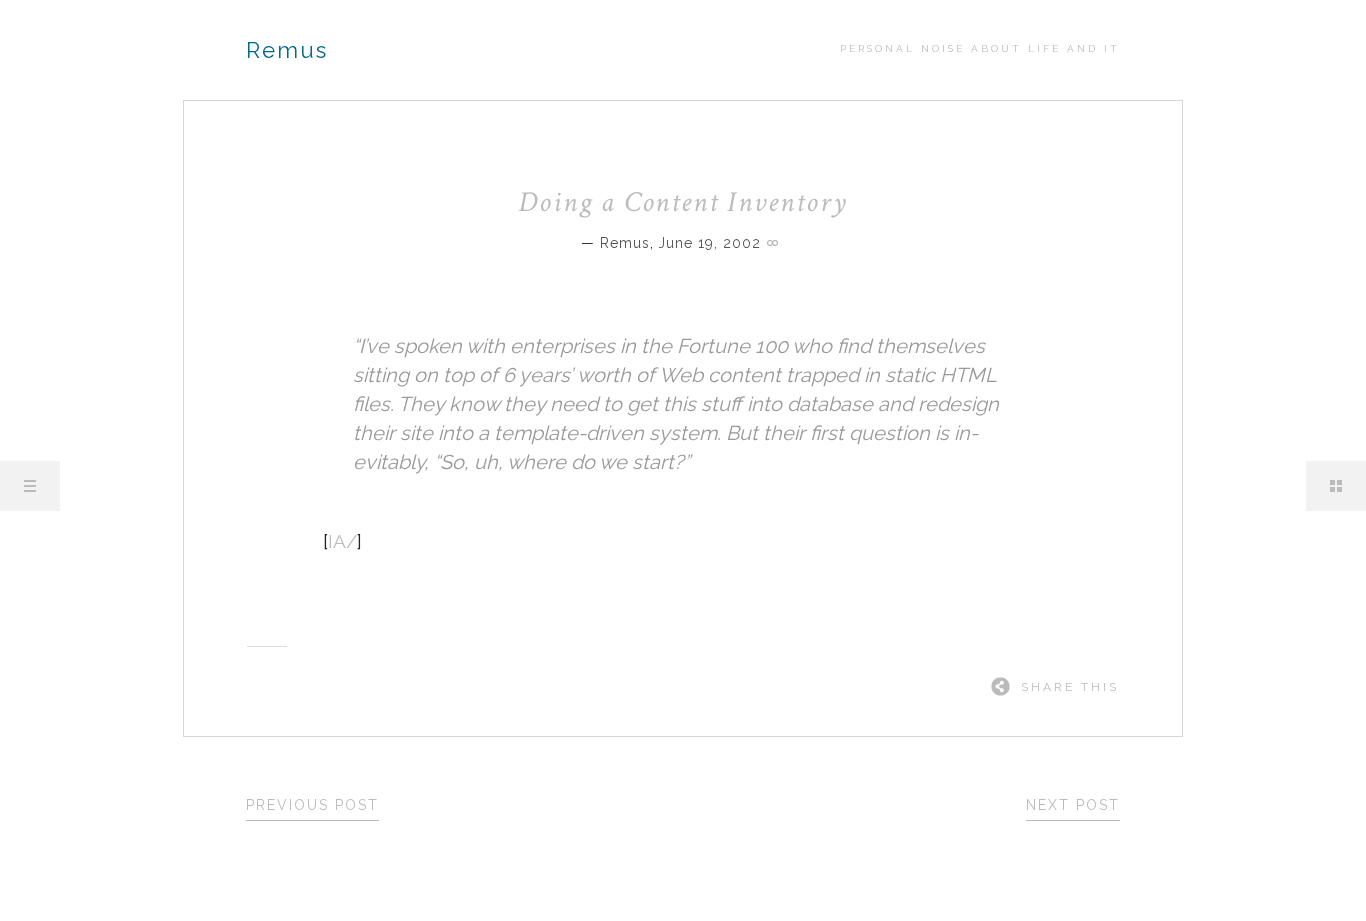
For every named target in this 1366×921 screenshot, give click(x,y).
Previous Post (312, 805)
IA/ (342, 541)
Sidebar (1336, 486)
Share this (1070, 687)
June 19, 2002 (709, 243)
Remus (287, 50)
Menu (30, 486)
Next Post (1073, 805)
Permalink (775, 241)
